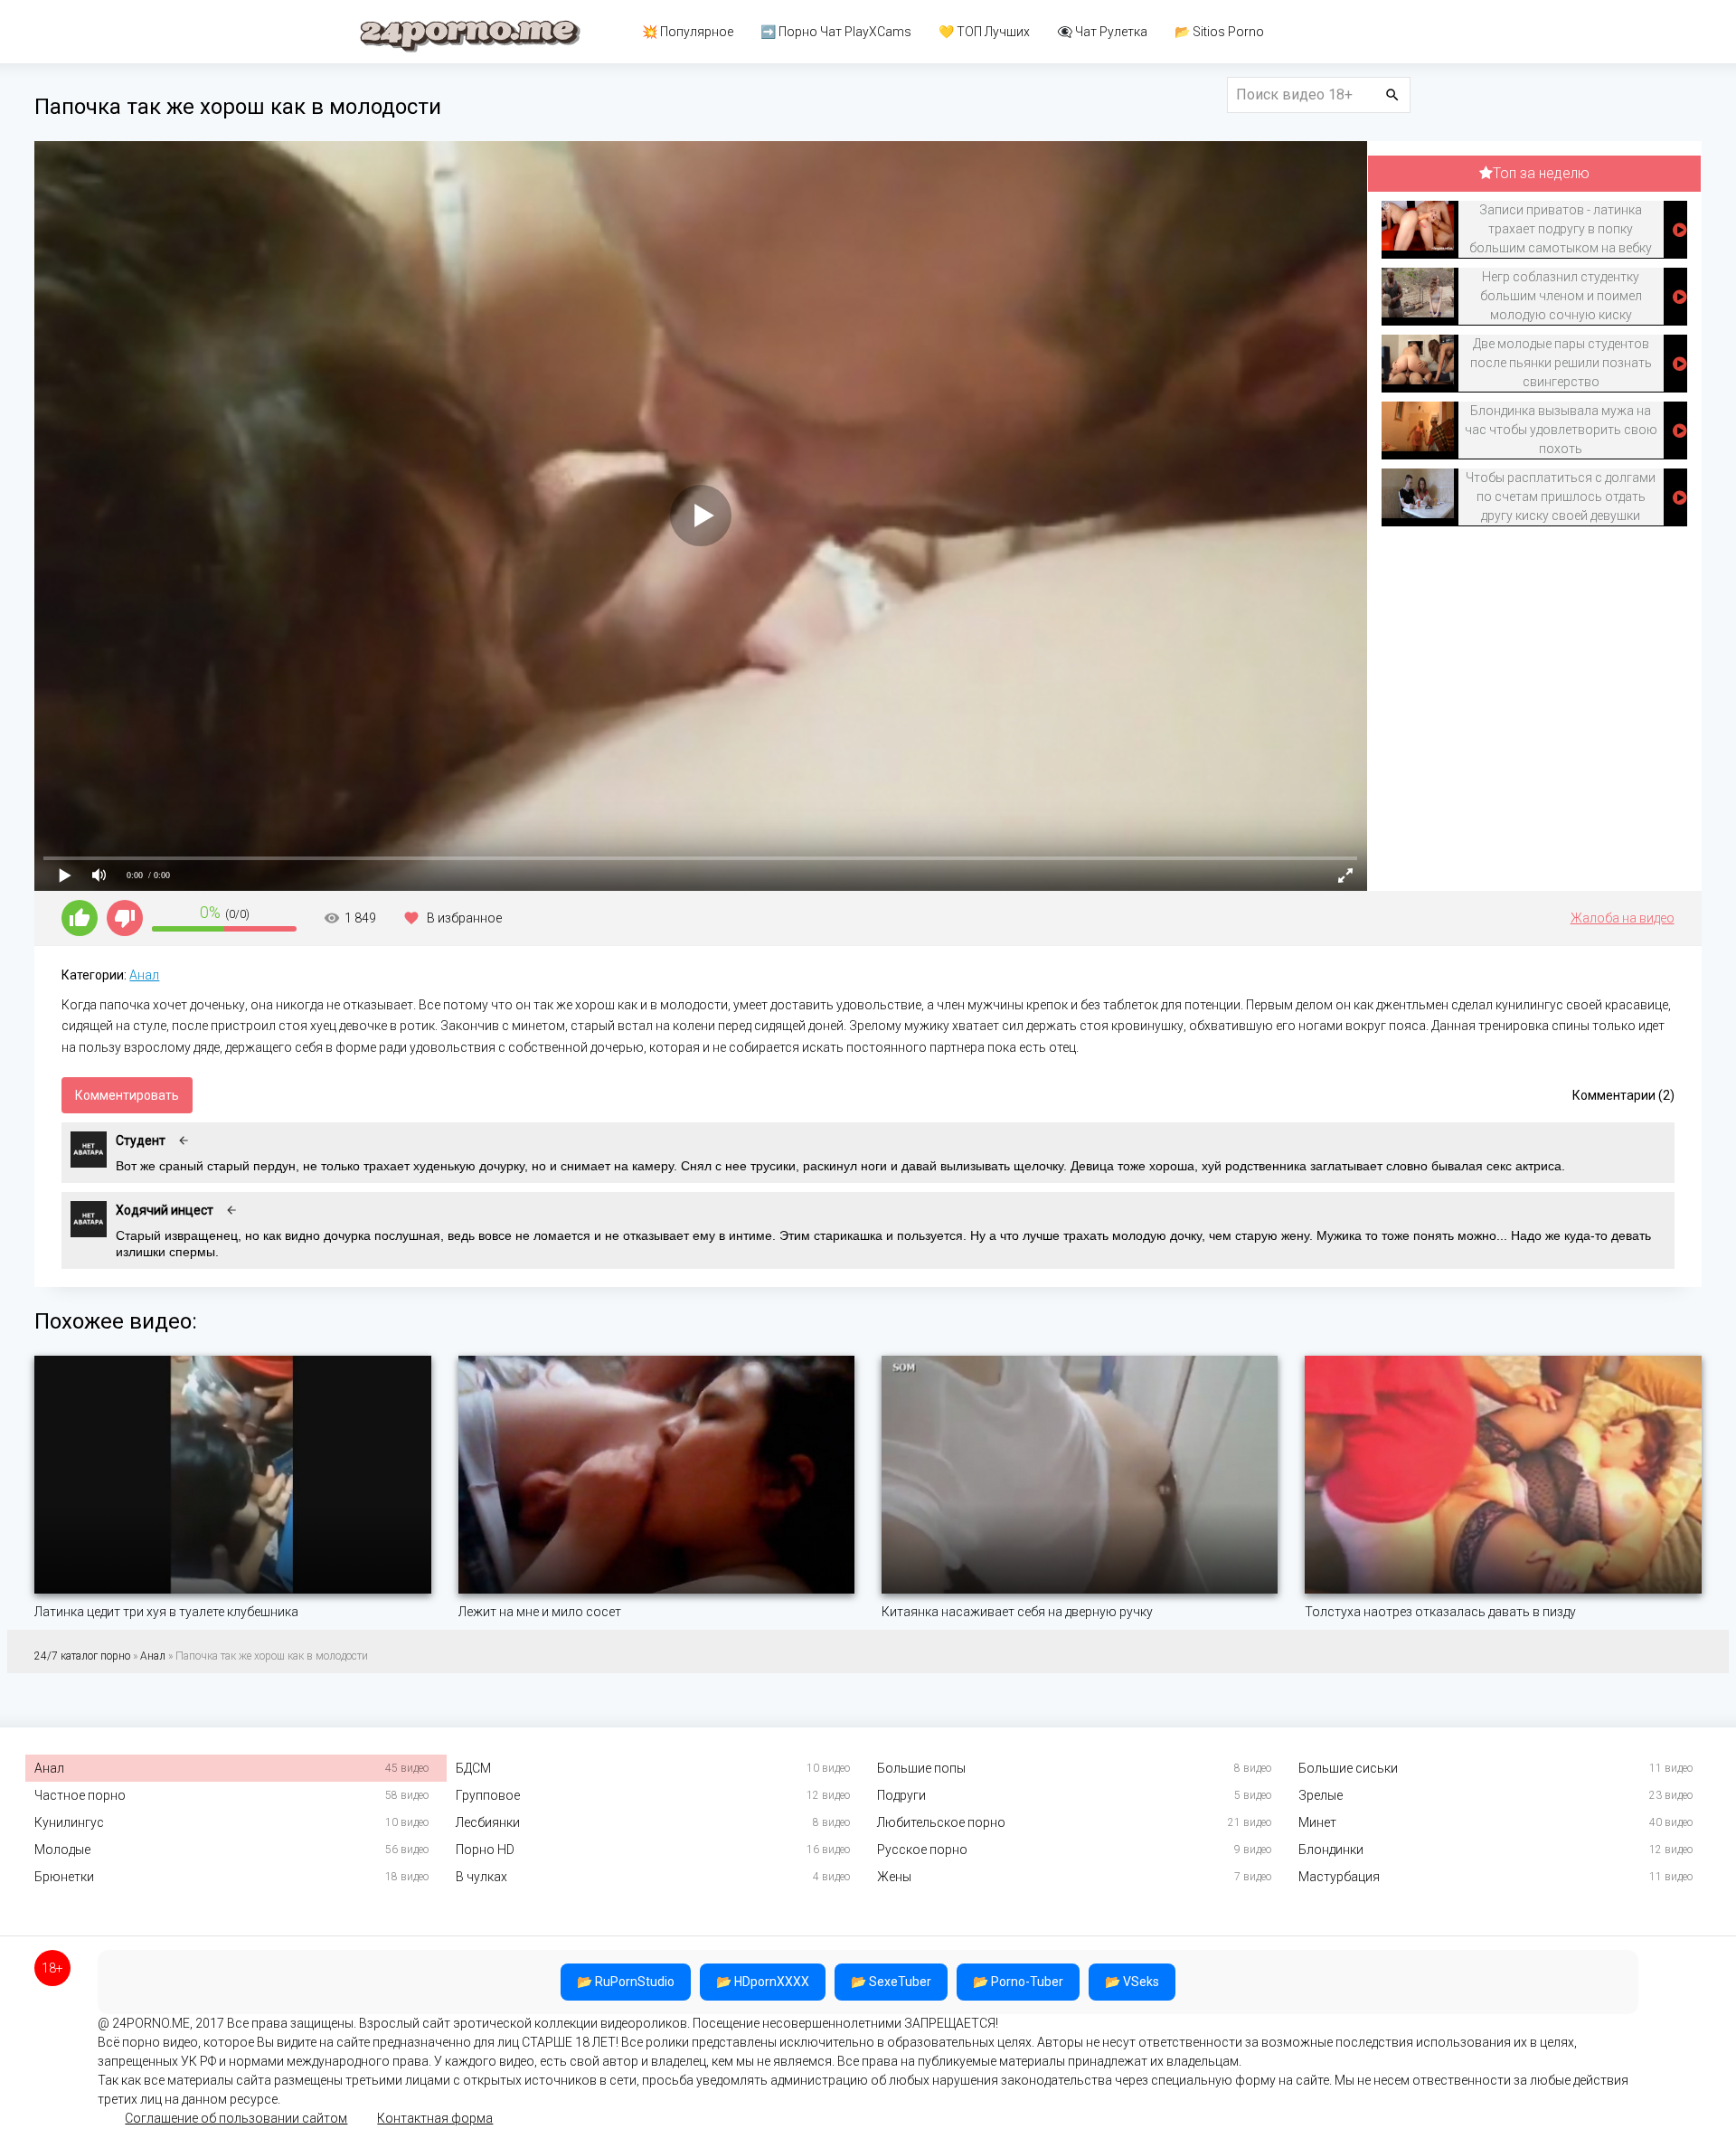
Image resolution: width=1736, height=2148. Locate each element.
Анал (144, 975)
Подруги (901, 1795)
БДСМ (473, 1768)
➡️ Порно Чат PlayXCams (836, 32)
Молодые (62, 1850)
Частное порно (80, 1795)
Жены (894, 1877)
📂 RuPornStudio (626, 1982)
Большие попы (921, 1768)
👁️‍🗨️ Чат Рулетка (1102, 32)
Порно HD (485, 1850)
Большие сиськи (1348, 1768)
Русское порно (922, 1850)
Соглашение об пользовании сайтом (236, 2118)
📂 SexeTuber (891, 1982)
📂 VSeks (1132, 1982)
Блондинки (1331, 1850)
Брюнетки (64, 1877)
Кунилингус (69, 1822)
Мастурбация (1339, 1877)
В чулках (481, 1877)
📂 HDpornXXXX (763, 1982)
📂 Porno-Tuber (1018, 1982)
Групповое (488, 1795)
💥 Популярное (688, 32)
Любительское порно (941, 1822)
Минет (1317, 1822)
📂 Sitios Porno (1219, 32)
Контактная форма (435, 2118)
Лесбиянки (488, 1822)
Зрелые (1321, 1795)
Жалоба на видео (1623, 918)
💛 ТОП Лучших (984, 32)
